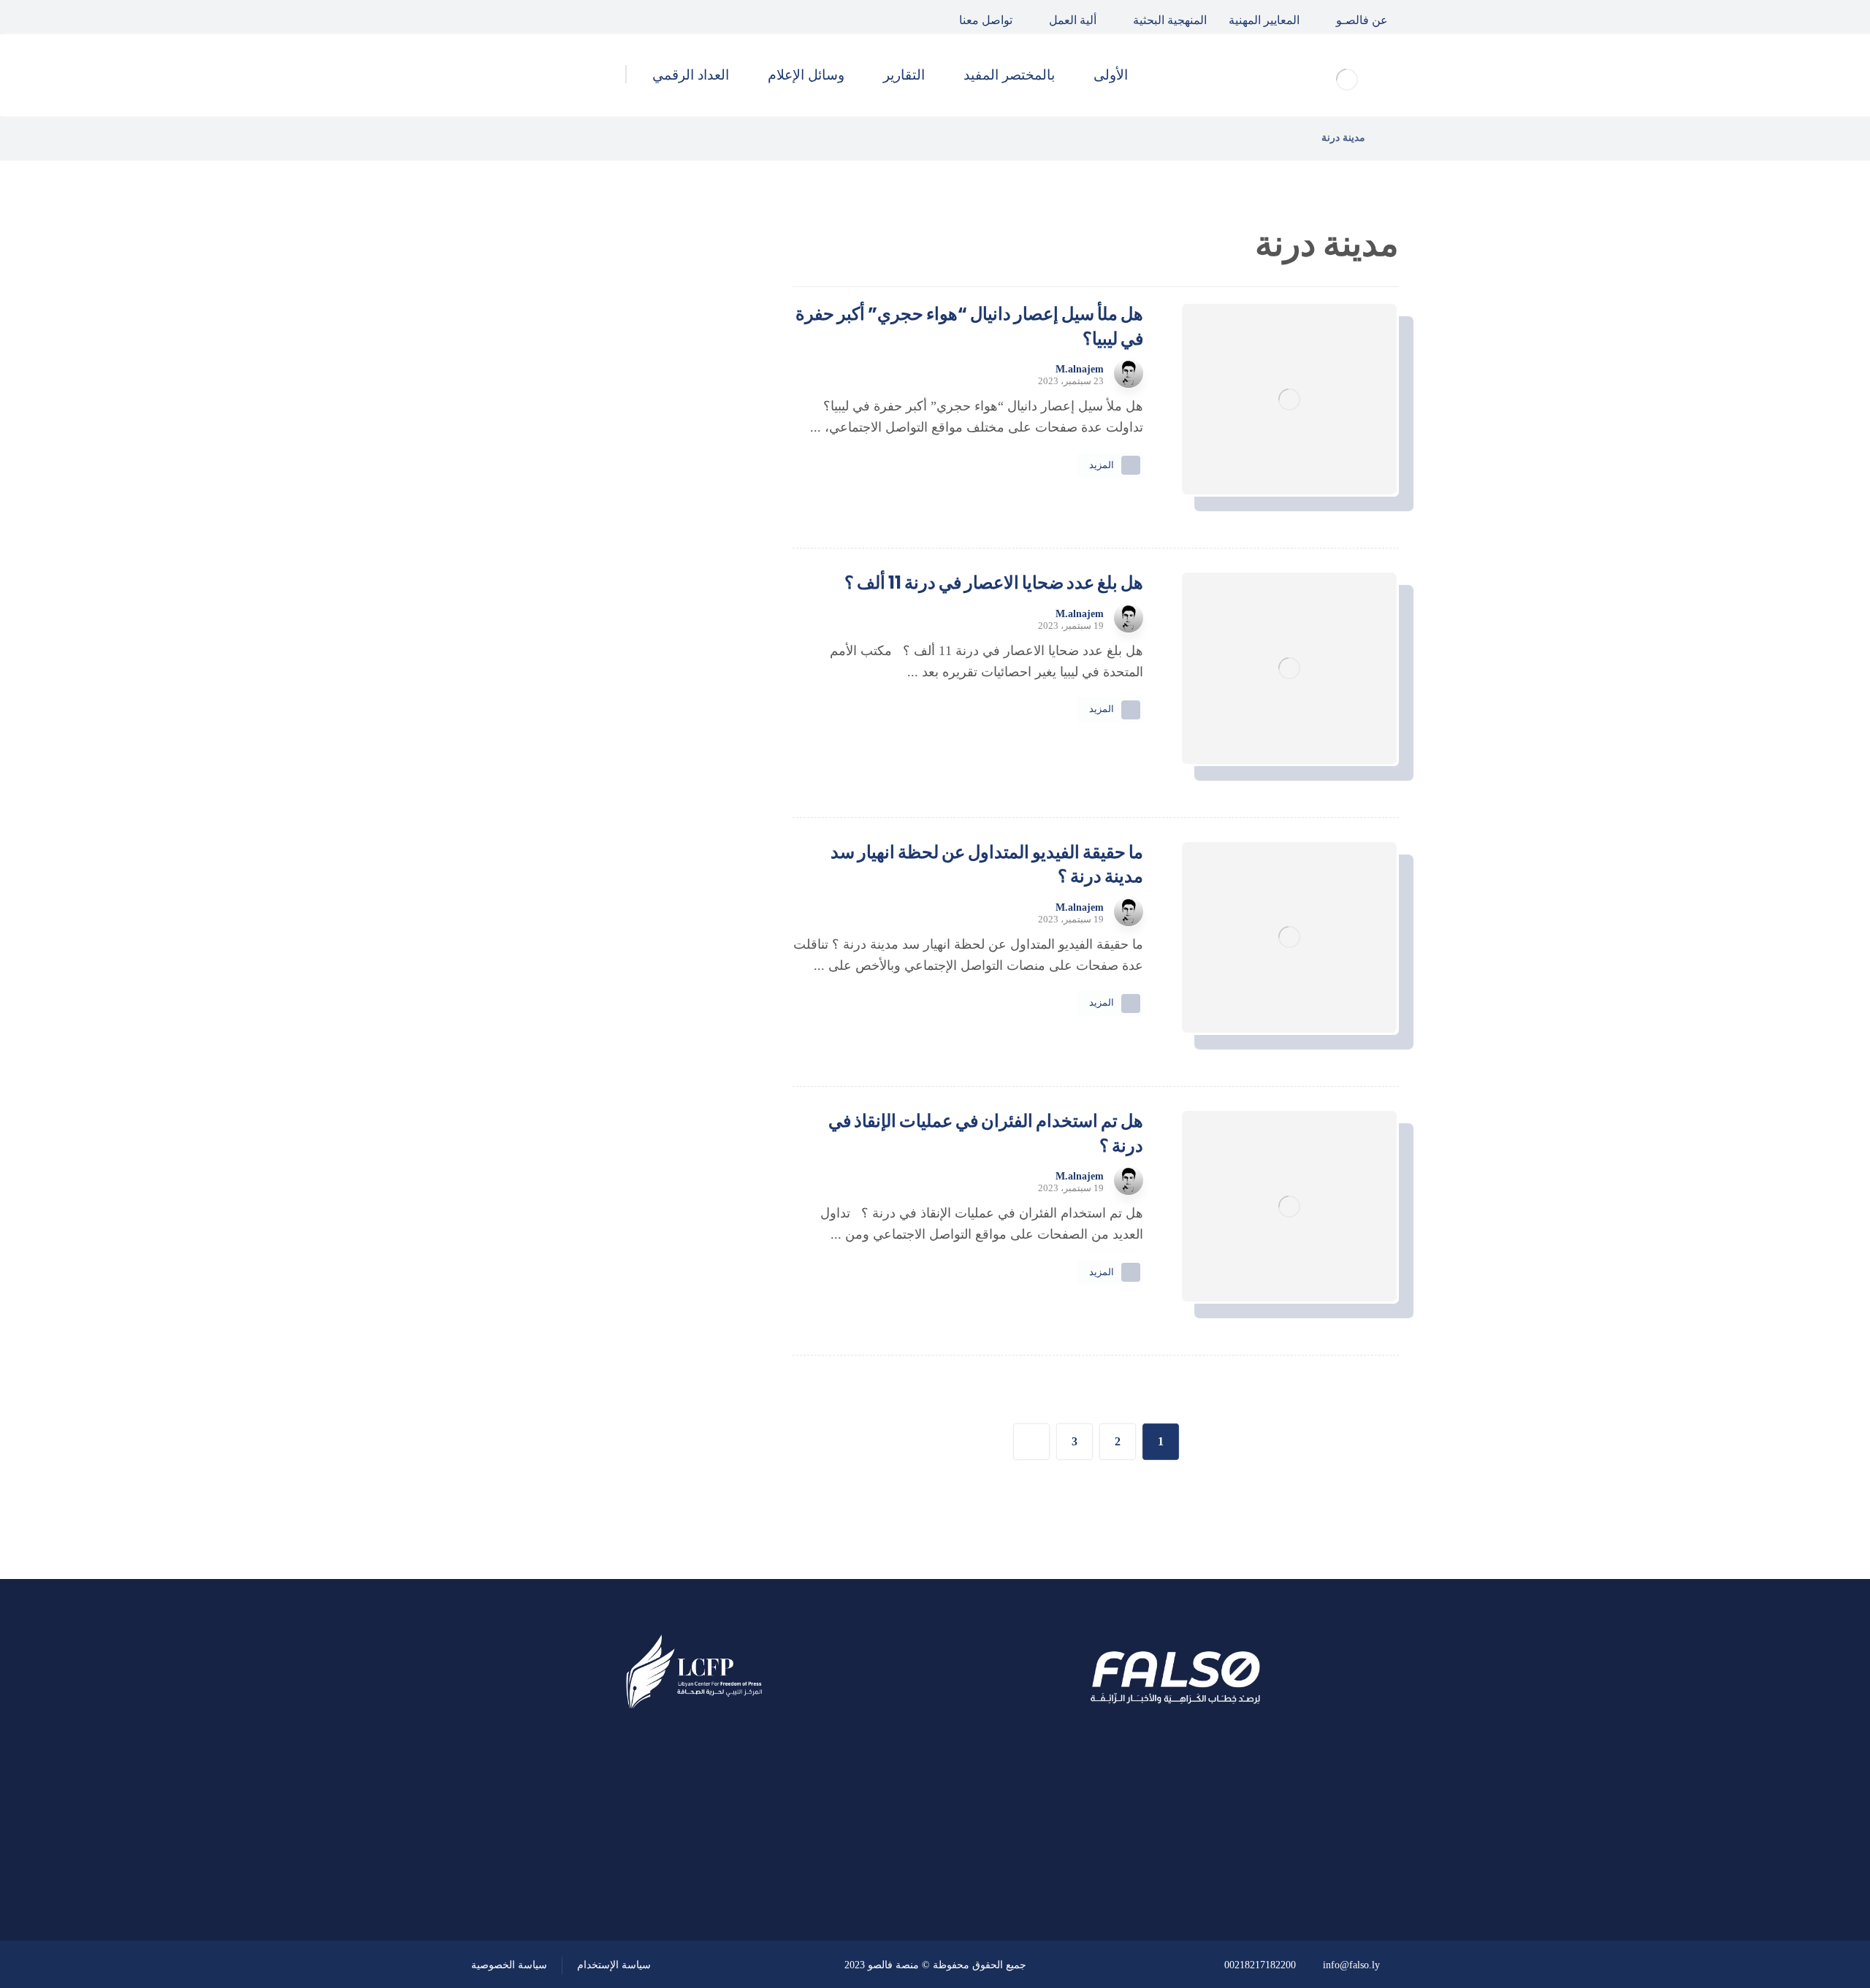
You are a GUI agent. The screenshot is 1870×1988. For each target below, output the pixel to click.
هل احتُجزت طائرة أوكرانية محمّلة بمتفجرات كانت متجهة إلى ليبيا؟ (583, 618)
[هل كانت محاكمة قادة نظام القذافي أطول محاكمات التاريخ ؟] (705, 471)
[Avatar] (1129, 373)
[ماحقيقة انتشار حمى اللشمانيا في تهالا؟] (705, 397)
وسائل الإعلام (665, 928)
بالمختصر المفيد (660, 849)
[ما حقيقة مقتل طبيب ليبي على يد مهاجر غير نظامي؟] (705, 545)
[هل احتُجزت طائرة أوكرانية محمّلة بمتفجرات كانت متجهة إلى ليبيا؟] (705, 619)
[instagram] (488, 17)
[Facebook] (555, 17)
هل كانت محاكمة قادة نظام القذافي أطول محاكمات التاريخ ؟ (579, 470)
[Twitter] (522, 17)
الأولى (686, 810)
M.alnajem (1080, 370)
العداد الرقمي (665, 967)
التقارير (683, 889)
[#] (736, 1862)
